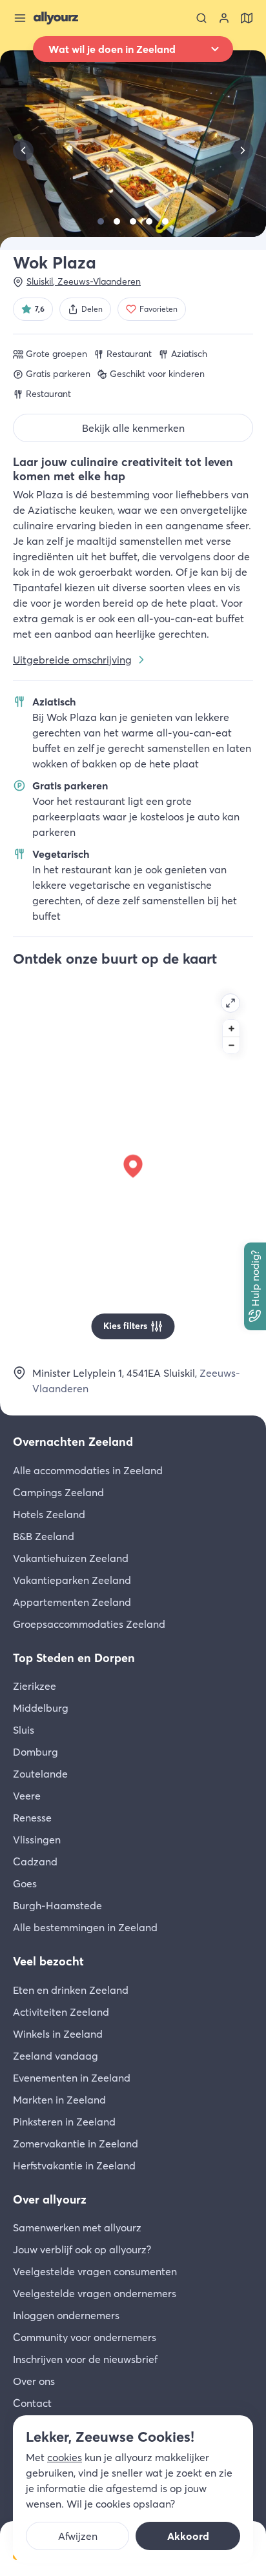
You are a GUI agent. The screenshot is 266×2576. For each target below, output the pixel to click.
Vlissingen (37, 1840)
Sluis (24, 1730)
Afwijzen (78, 2536)
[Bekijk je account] (224, 18)
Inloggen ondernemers (66, 2315)
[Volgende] (243, 150)
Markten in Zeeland (59, 2100)
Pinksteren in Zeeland (64, 2122)
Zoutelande (40, 1774)
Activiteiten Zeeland (61, 2012)
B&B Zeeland (44, 1536)
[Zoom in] (231, 1028)
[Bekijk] (101, 221)
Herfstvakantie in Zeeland (74, 2165)
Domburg (36, 1752)
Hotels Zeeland (49, 1514)
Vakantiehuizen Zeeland (71, 1558)
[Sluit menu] (20, 18)
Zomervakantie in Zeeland (76, 2144)
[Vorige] (23, 150)
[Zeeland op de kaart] (247, 18)
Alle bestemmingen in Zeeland (85, 1927)
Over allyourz (50, 2199)
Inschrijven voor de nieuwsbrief (85, 2359)
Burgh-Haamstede (57, 1905)
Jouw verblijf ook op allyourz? (82, 2249)
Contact (32, 2403)
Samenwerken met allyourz (77, 2227)
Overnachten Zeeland (73, 1442)
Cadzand (35, 1861)
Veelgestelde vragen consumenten (95, 2271)
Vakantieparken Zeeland (72, 1580)
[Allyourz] (56, 18)
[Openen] (230, 1003)
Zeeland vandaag (56, 2056)
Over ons (34, 2381)
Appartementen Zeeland (72, 1602)
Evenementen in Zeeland (72, 2078)
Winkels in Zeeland (58, 2034)
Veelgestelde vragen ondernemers (95, 2293)
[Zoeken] (201, 18)
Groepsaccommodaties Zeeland (89, 1624)
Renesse (32, 1818)
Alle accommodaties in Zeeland (88, 1470)
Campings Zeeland (58, 1492)
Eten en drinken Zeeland (71, 1990)
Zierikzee (35, 1686)
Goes (25, 1883)
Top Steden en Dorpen (74, 1658)
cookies (65, 2457)
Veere (27, 1796)
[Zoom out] (231, 1045)
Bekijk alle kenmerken (133, 428)
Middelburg (41, 1708)
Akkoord (188, 2536)
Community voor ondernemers (85, 2337)
